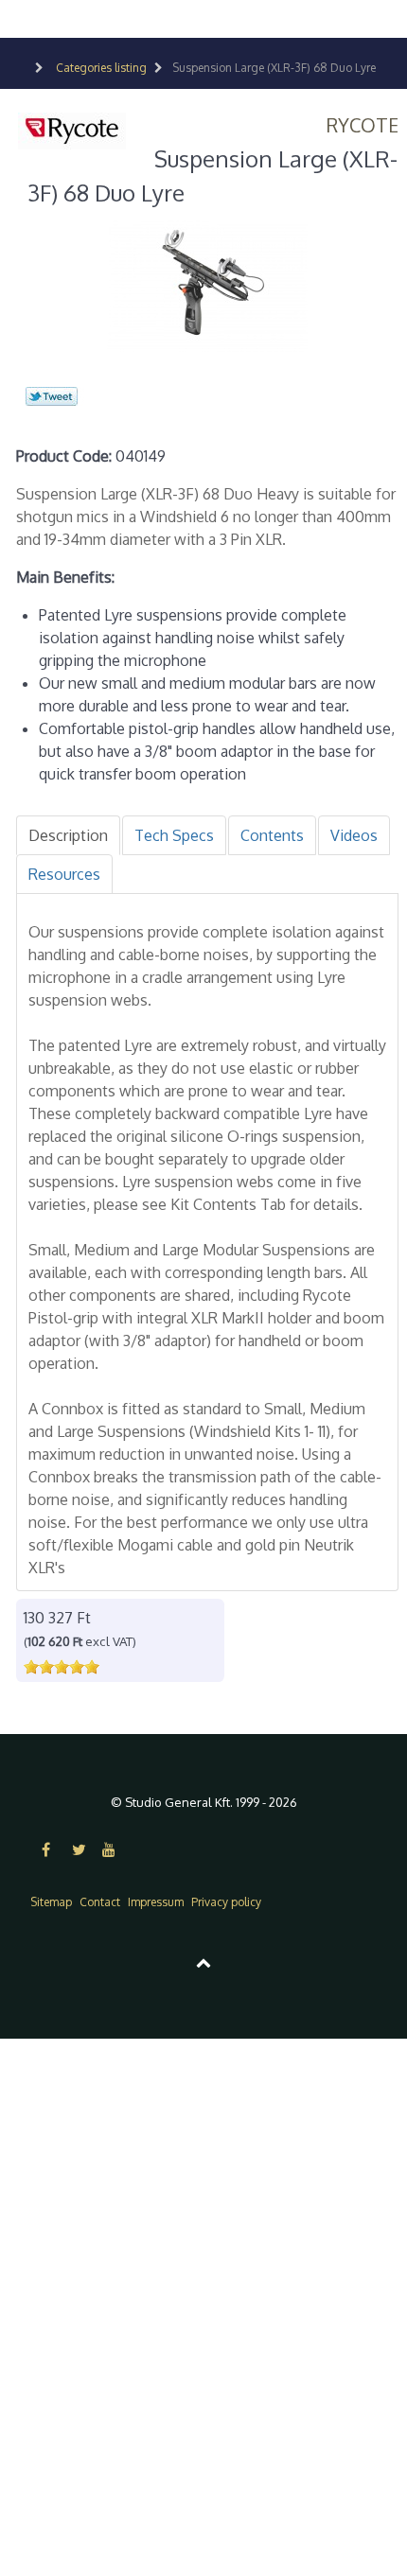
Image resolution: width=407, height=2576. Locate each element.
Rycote (363, 125)
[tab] (68, 835)
